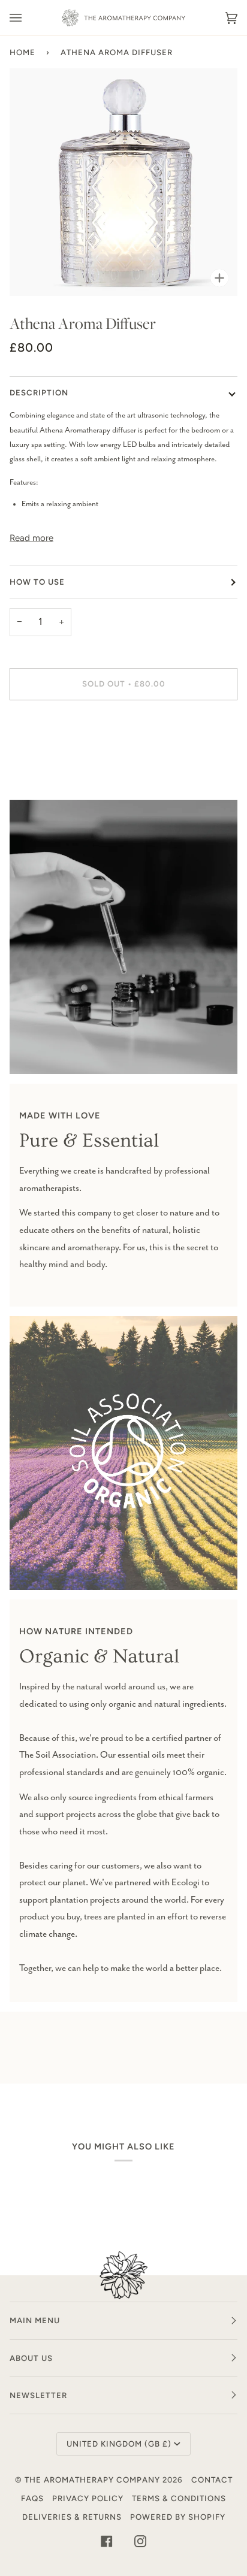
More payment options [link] (46, 758)
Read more (31, 538)
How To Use (37, 582)
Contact (212, 2480)
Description (39, 392)
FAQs (32, 2498)
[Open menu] (28, 18)
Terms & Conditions (179, 2498)
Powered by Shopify (178, 2517)
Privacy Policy (88, 2498)
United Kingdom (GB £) (119, 2444)
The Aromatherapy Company (92, 2480)
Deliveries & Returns (72, 2517)
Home (22, 52)
